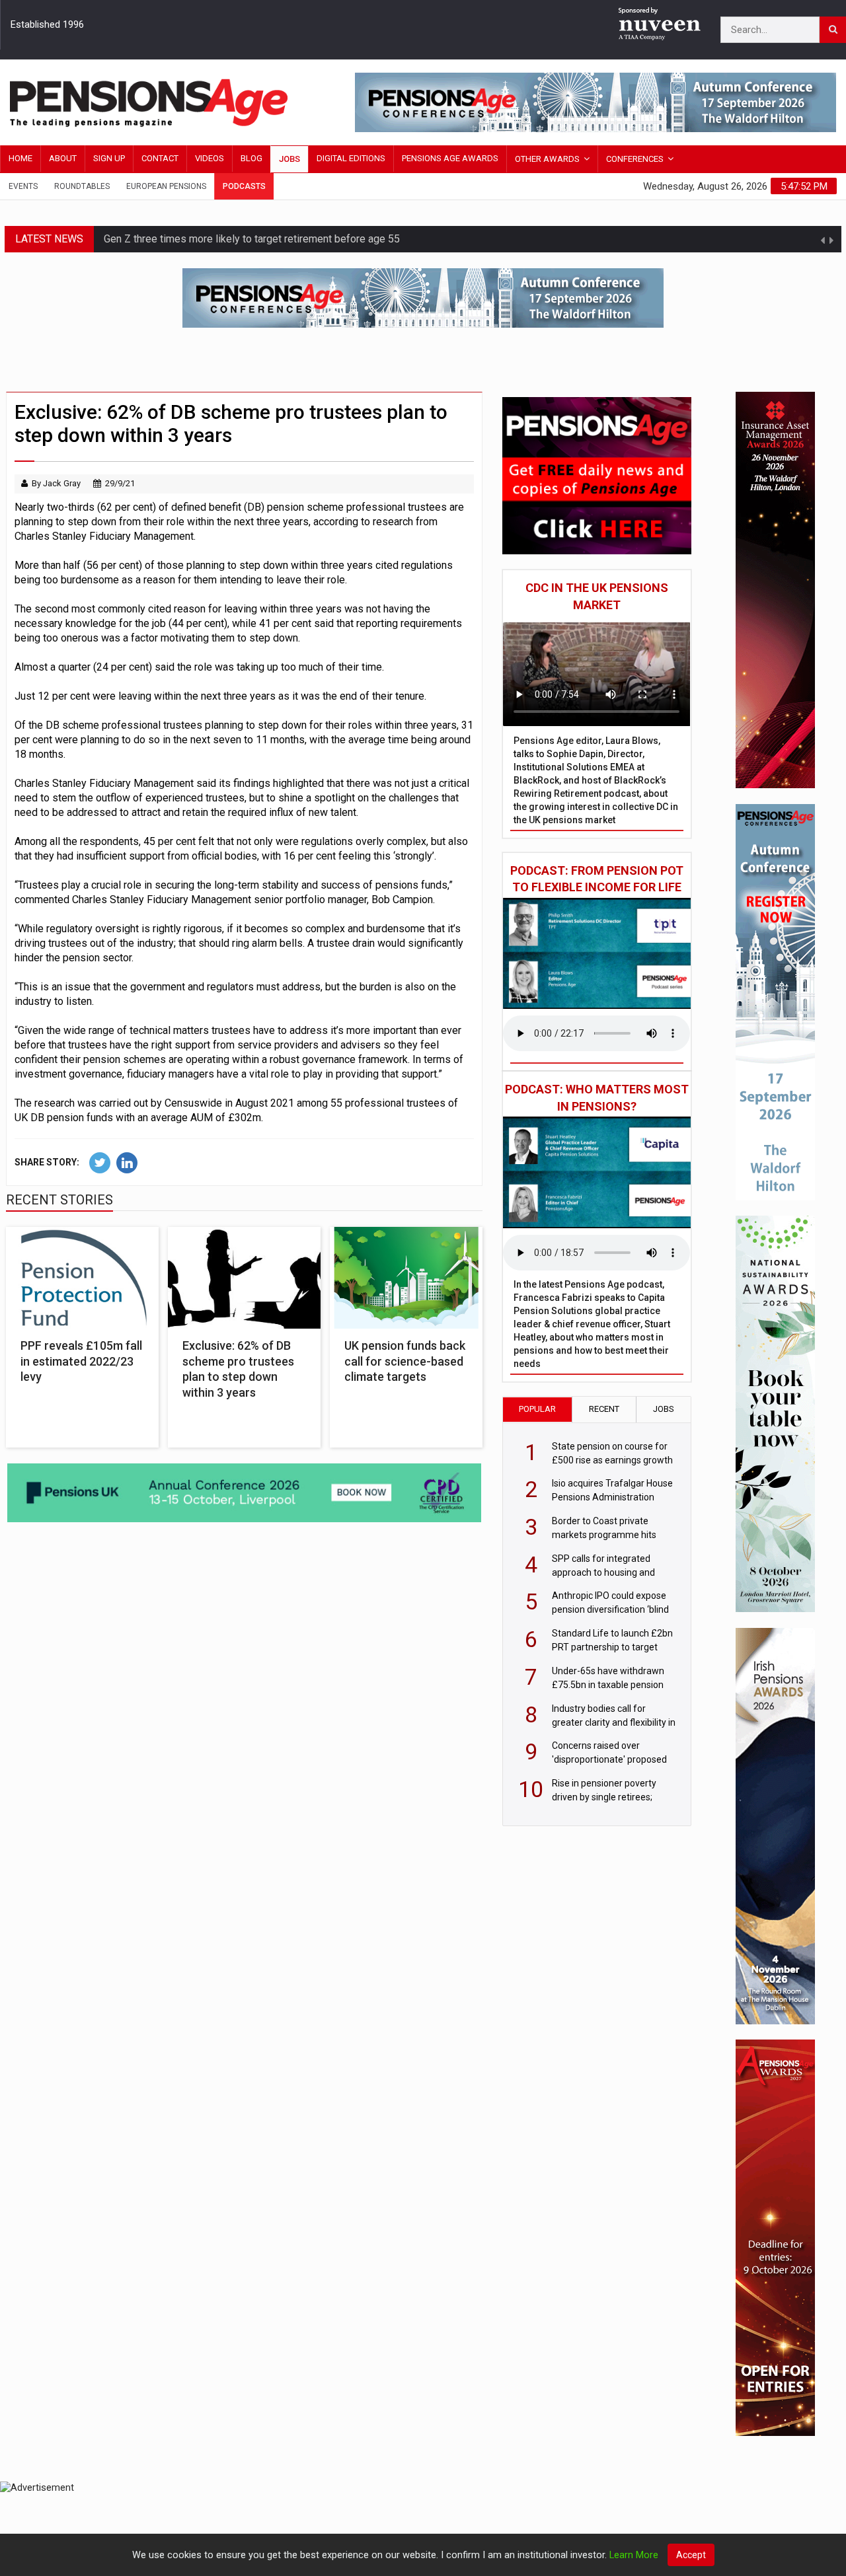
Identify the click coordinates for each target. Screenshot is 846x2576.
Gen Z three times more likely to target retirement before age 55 (252, 239)
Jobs (289, 159)
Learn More (634, 2555)
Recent (604, 1409)
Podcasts (244, 186)
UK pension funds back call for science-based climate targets (405, 1361)
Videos (210, 158)
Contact (160, 158)
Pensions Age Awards (450, 158)
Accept (691, 2555)
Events (23, 186)
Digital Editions (351, 158)
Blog (251, 158)
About (63, 158)
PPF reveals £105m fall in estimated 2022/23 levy (81, 1361)
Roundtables (82, 186)
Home (20, 158)
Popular (537, 1409)
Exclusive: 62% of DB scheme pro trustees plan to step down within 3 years (238, 1369)
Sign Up (109, 158)
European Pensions (166, 186)
